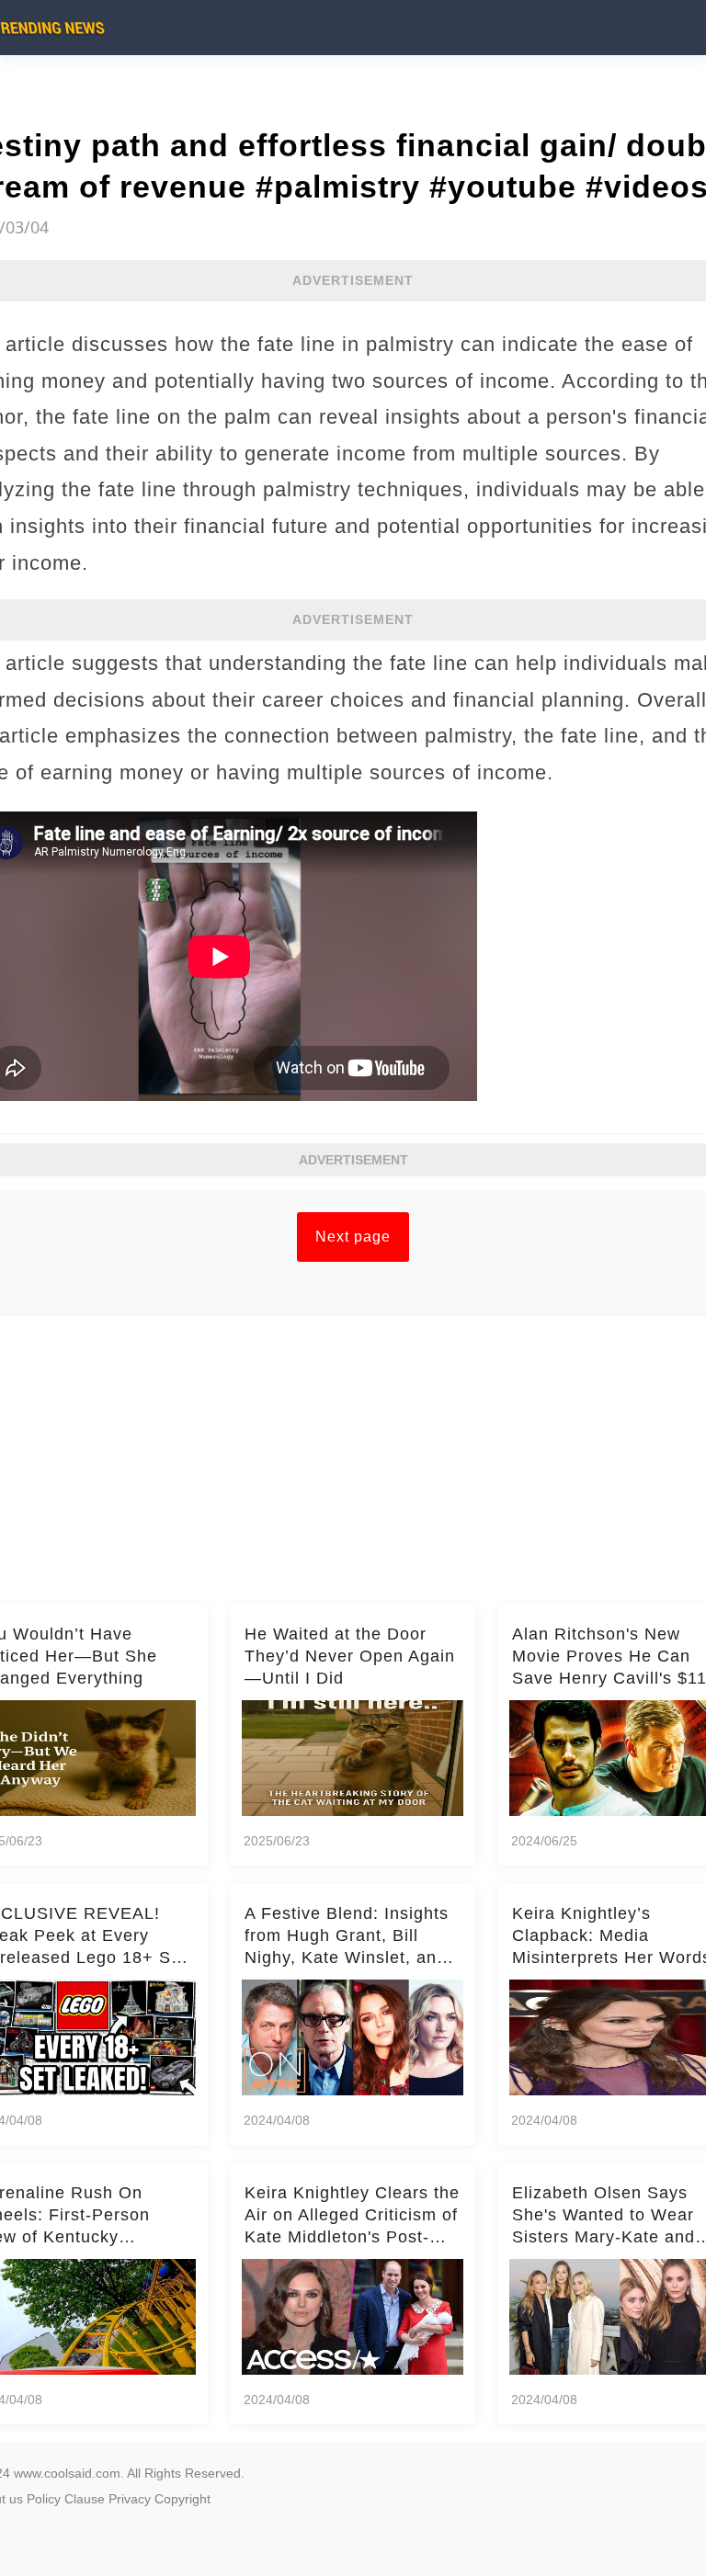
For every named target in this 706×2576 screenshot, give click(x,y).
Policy (44, 2499)
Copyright (182, 2499)
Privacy (130, 2499)
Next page (353, 1237)
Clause (85, 2499)
